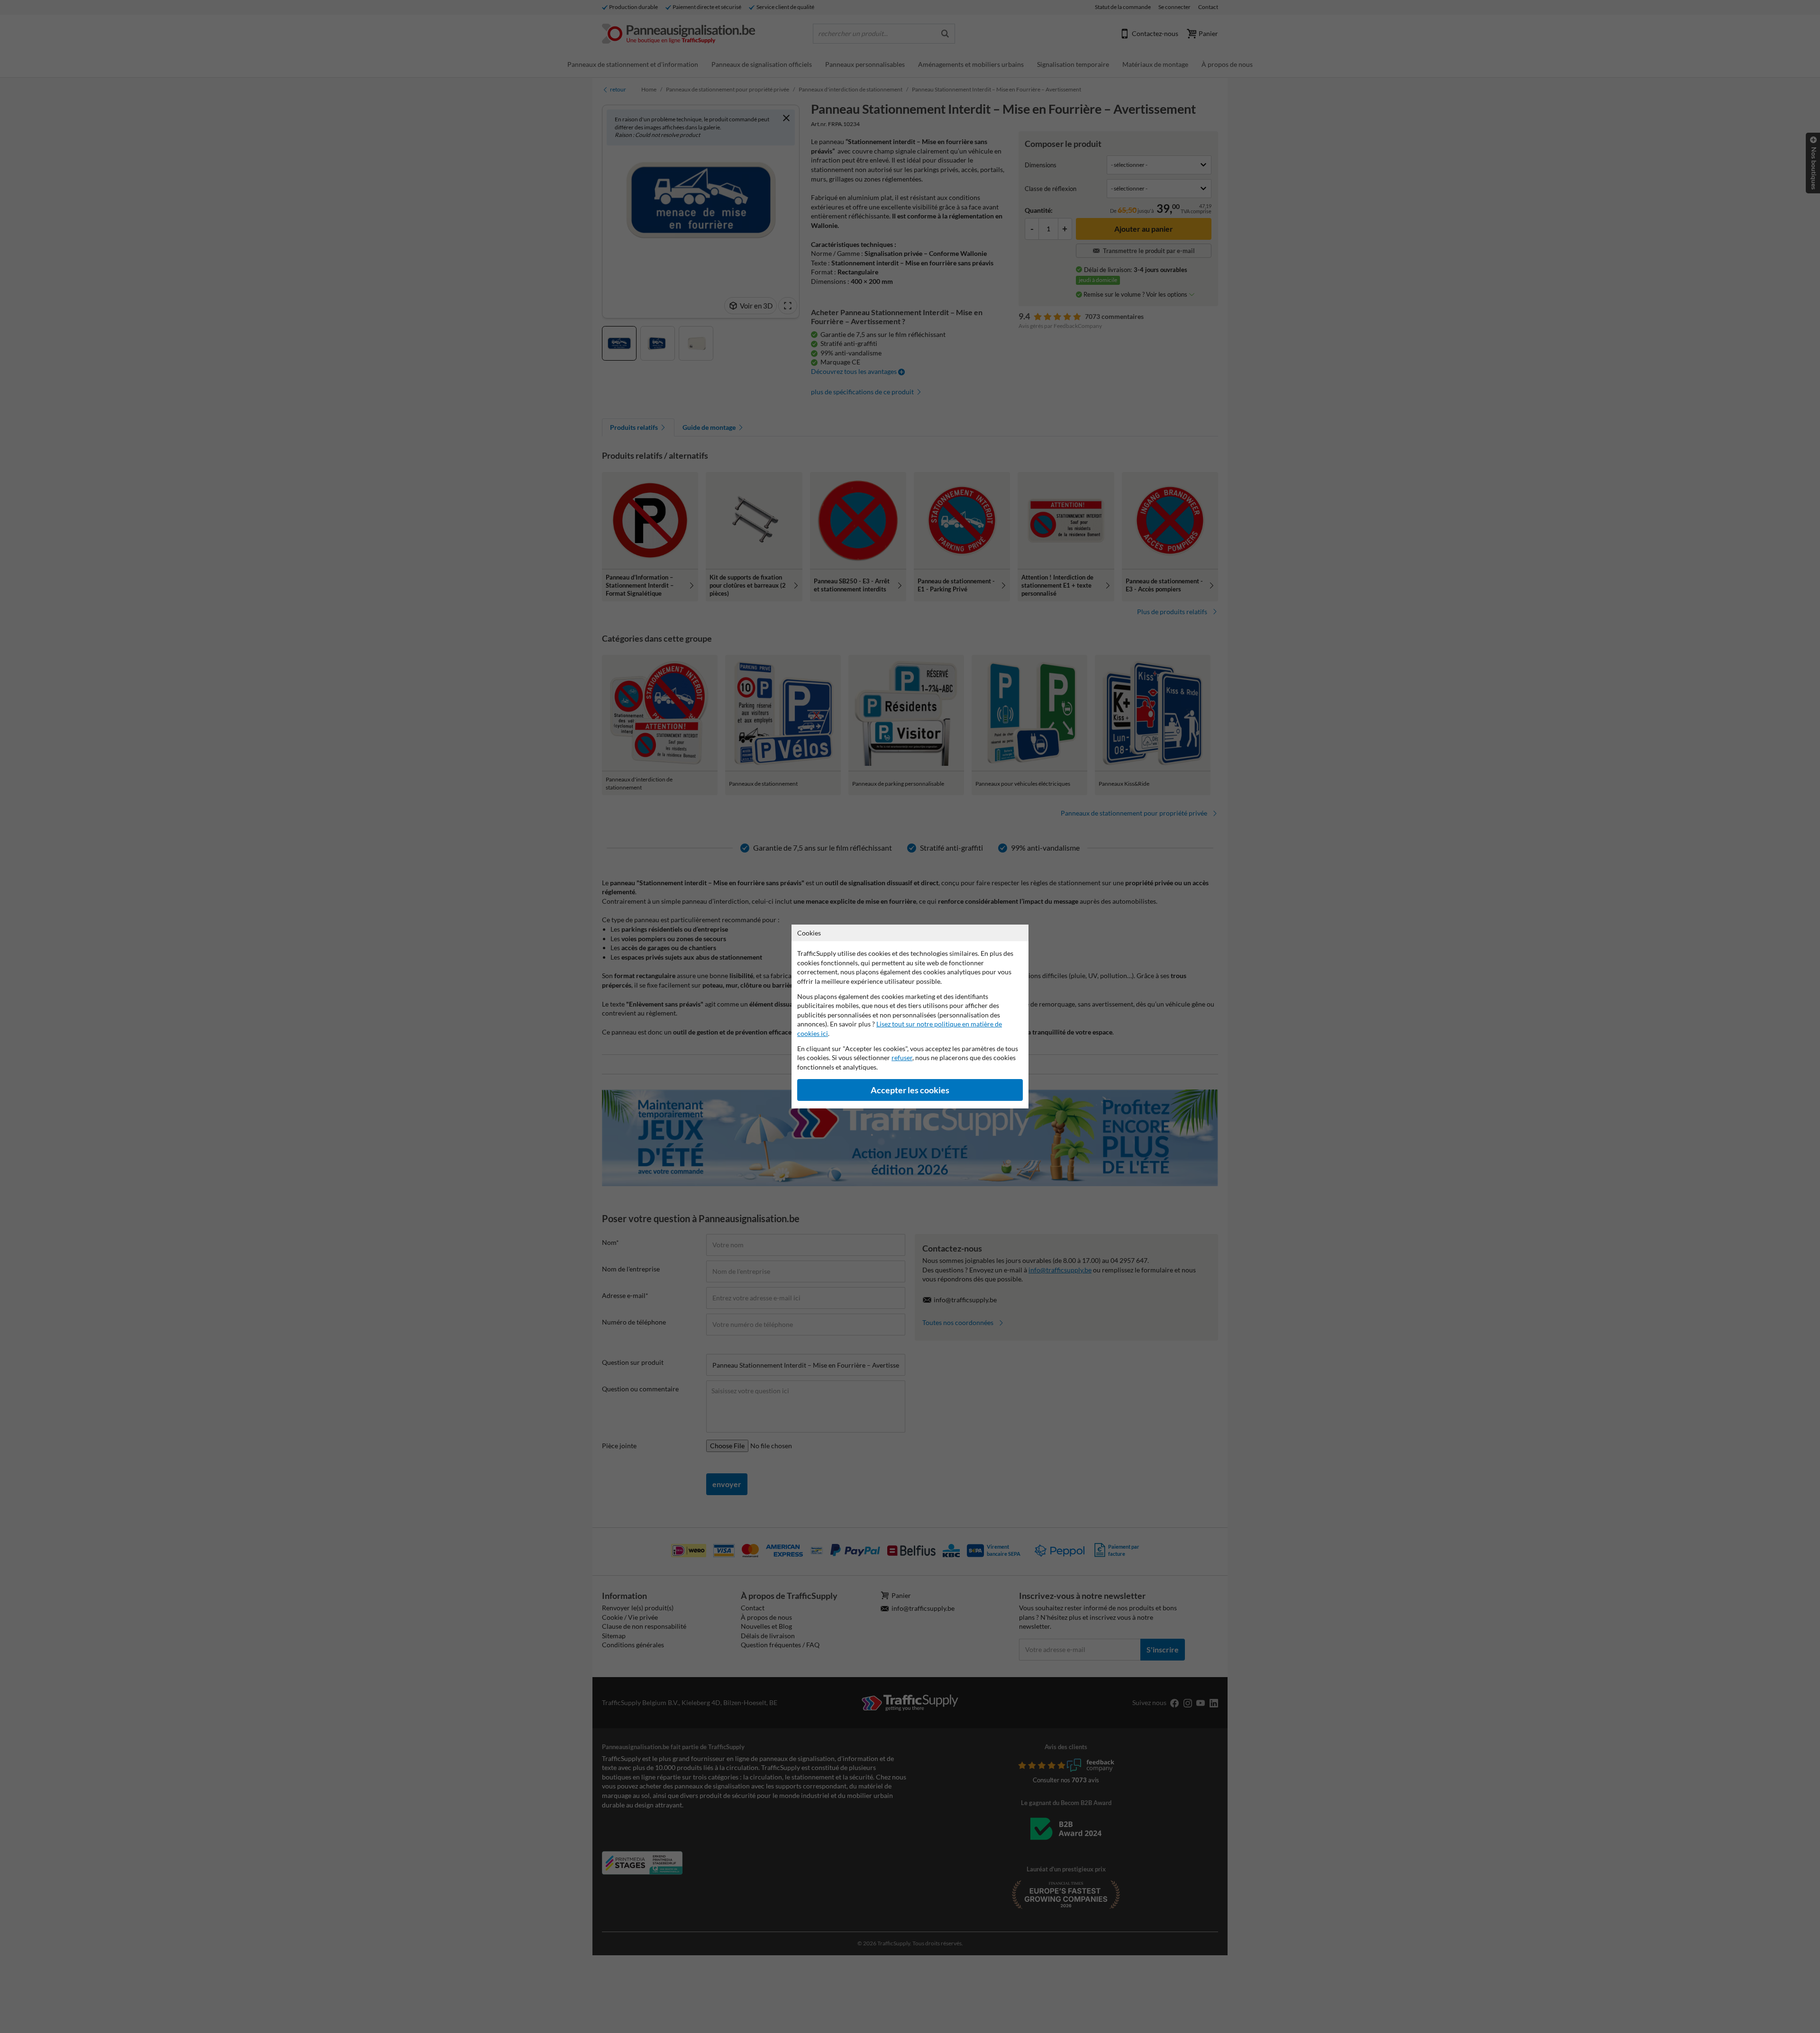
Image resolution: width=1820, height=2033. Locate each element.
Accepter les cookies (910, 1090)
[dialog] (910, 1016)
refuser (902, 1057)
